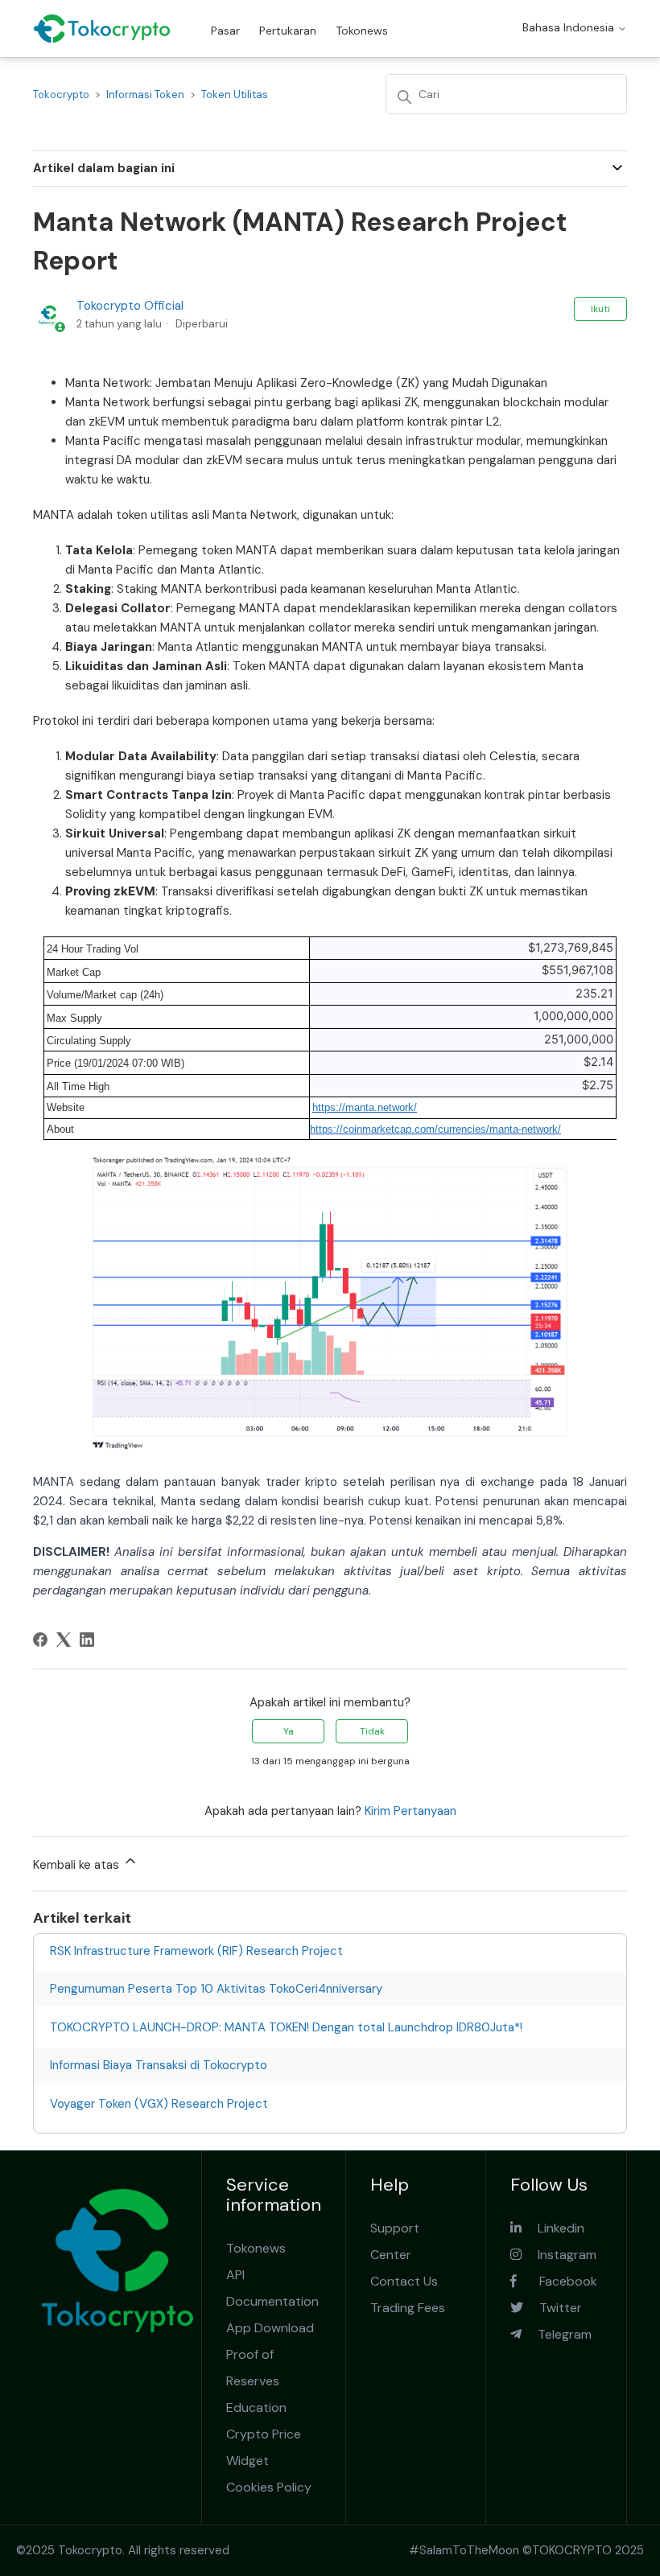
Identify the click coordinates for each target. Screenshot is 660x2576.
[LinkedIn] (87, 1640)
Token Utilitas (235, 95)
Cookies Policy (269, 2487)
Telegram (557, 2334)
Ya (289, 1731)
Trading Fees (408, 2308)
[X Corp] (64, 1640)
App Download (270, 2328)
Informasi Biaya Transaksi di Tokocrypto (159, 2065)
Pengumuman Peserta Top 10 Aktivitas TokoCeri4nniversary (216, 1989)
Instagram (559, 2255)
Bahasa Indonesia (570, 27)
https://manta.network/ (365, 1107)
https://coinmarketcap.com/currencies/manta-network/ (435, 1129)
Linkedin (553, 2228)
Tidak (372, 1731)
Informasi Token (145, 95)
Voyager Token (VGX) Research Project (159, 2104)
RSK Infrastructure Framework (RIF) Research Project (196, 1951)
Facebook (557, 2281)
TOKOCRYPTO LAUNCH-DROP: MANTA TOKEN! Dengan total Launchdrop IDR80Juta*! (286, 2027)
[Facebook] (40, 1640)
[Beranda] (102, 29)
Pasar (225, 31)
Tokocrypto (61, 95)
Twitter (553, 2308)
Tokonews (362, 31)
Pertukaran (288, 31)
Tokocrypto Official (130, 306)
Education (256, 2407)
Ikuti (600, 309)
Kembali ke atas (78, 1865)
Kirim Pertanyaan (410, 1811)
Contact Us (404, 2281)
